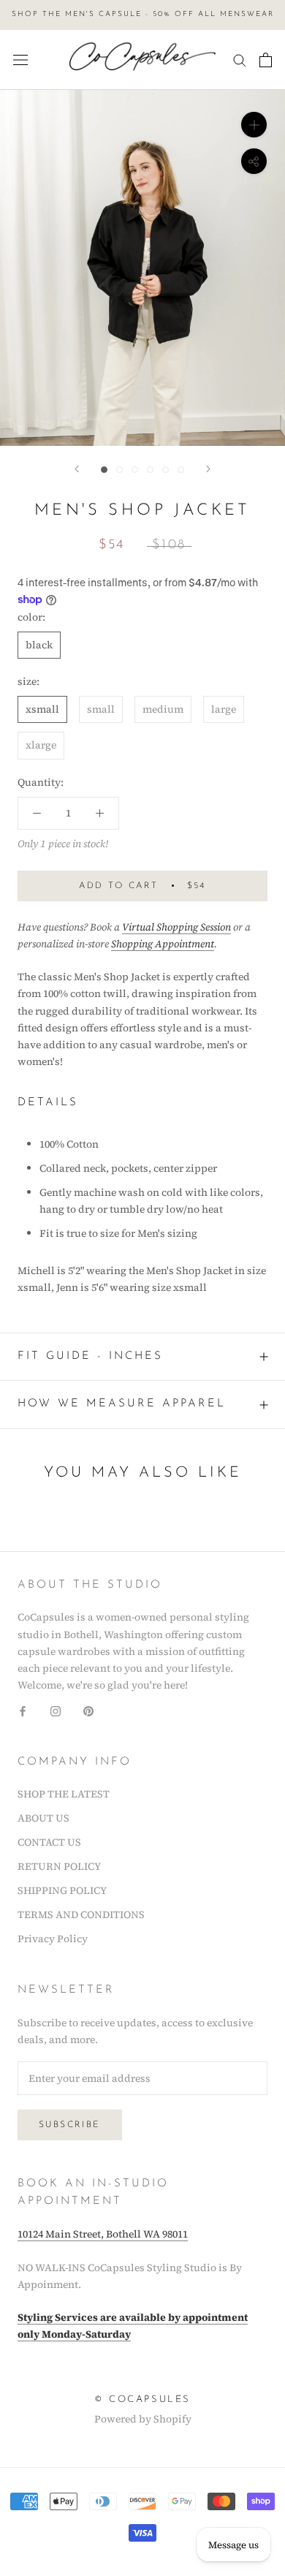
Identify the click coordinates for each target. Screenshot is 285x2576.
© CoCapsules (142, 2399)
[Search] (240, 60)
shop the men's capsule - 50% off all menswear (143, 14)
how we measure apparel (122, 1404)
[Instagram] (56, 1710)
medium (163, 709)
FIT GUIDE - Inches (90, 1356)
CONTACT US (49, 1842)
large (224, 709)
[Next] (208, 469)
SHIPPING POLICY (62, 1890)
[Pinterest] (88, 1710)
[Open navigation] (20, 60)
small (101, 709)
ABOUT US (43, 1818)
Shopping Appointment (163, 944)
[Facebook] (23, 1710)
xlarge (41, 745)
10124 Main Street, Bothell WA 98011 (103, 2234)
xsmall (42, 709)
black (39, 645)
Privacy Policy (53, 1939)
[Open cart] (266, 60)
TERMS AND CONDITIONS (81, 1914)
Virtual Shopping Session (176, 927)
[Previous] (77, 469)
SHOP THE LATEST (64, 1794)
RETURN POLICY (59, 1866)
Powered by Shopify (143, 2419)
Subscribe (70, 2125)
